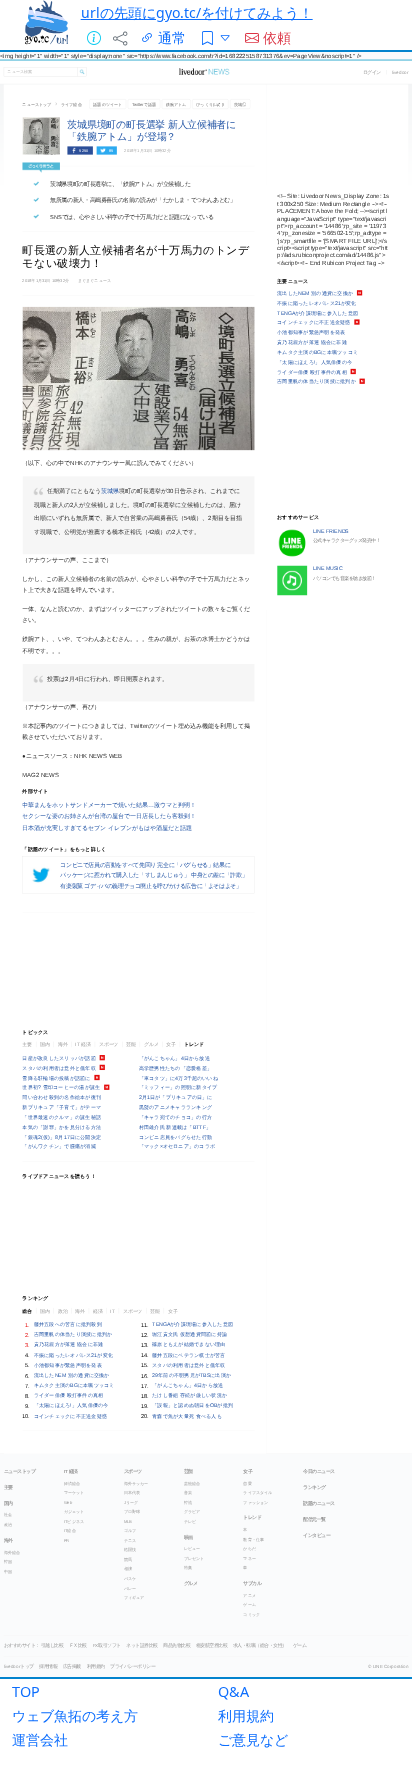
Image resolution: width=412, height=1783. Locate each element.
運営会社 (40, 1739)
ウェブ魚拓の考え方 (75, 1715)
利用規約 (246, 1715)
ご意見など (253, 1739)
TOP (26, 1691)
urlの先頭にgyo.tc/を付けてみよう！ (197, 12)
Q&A (233, 1691)
